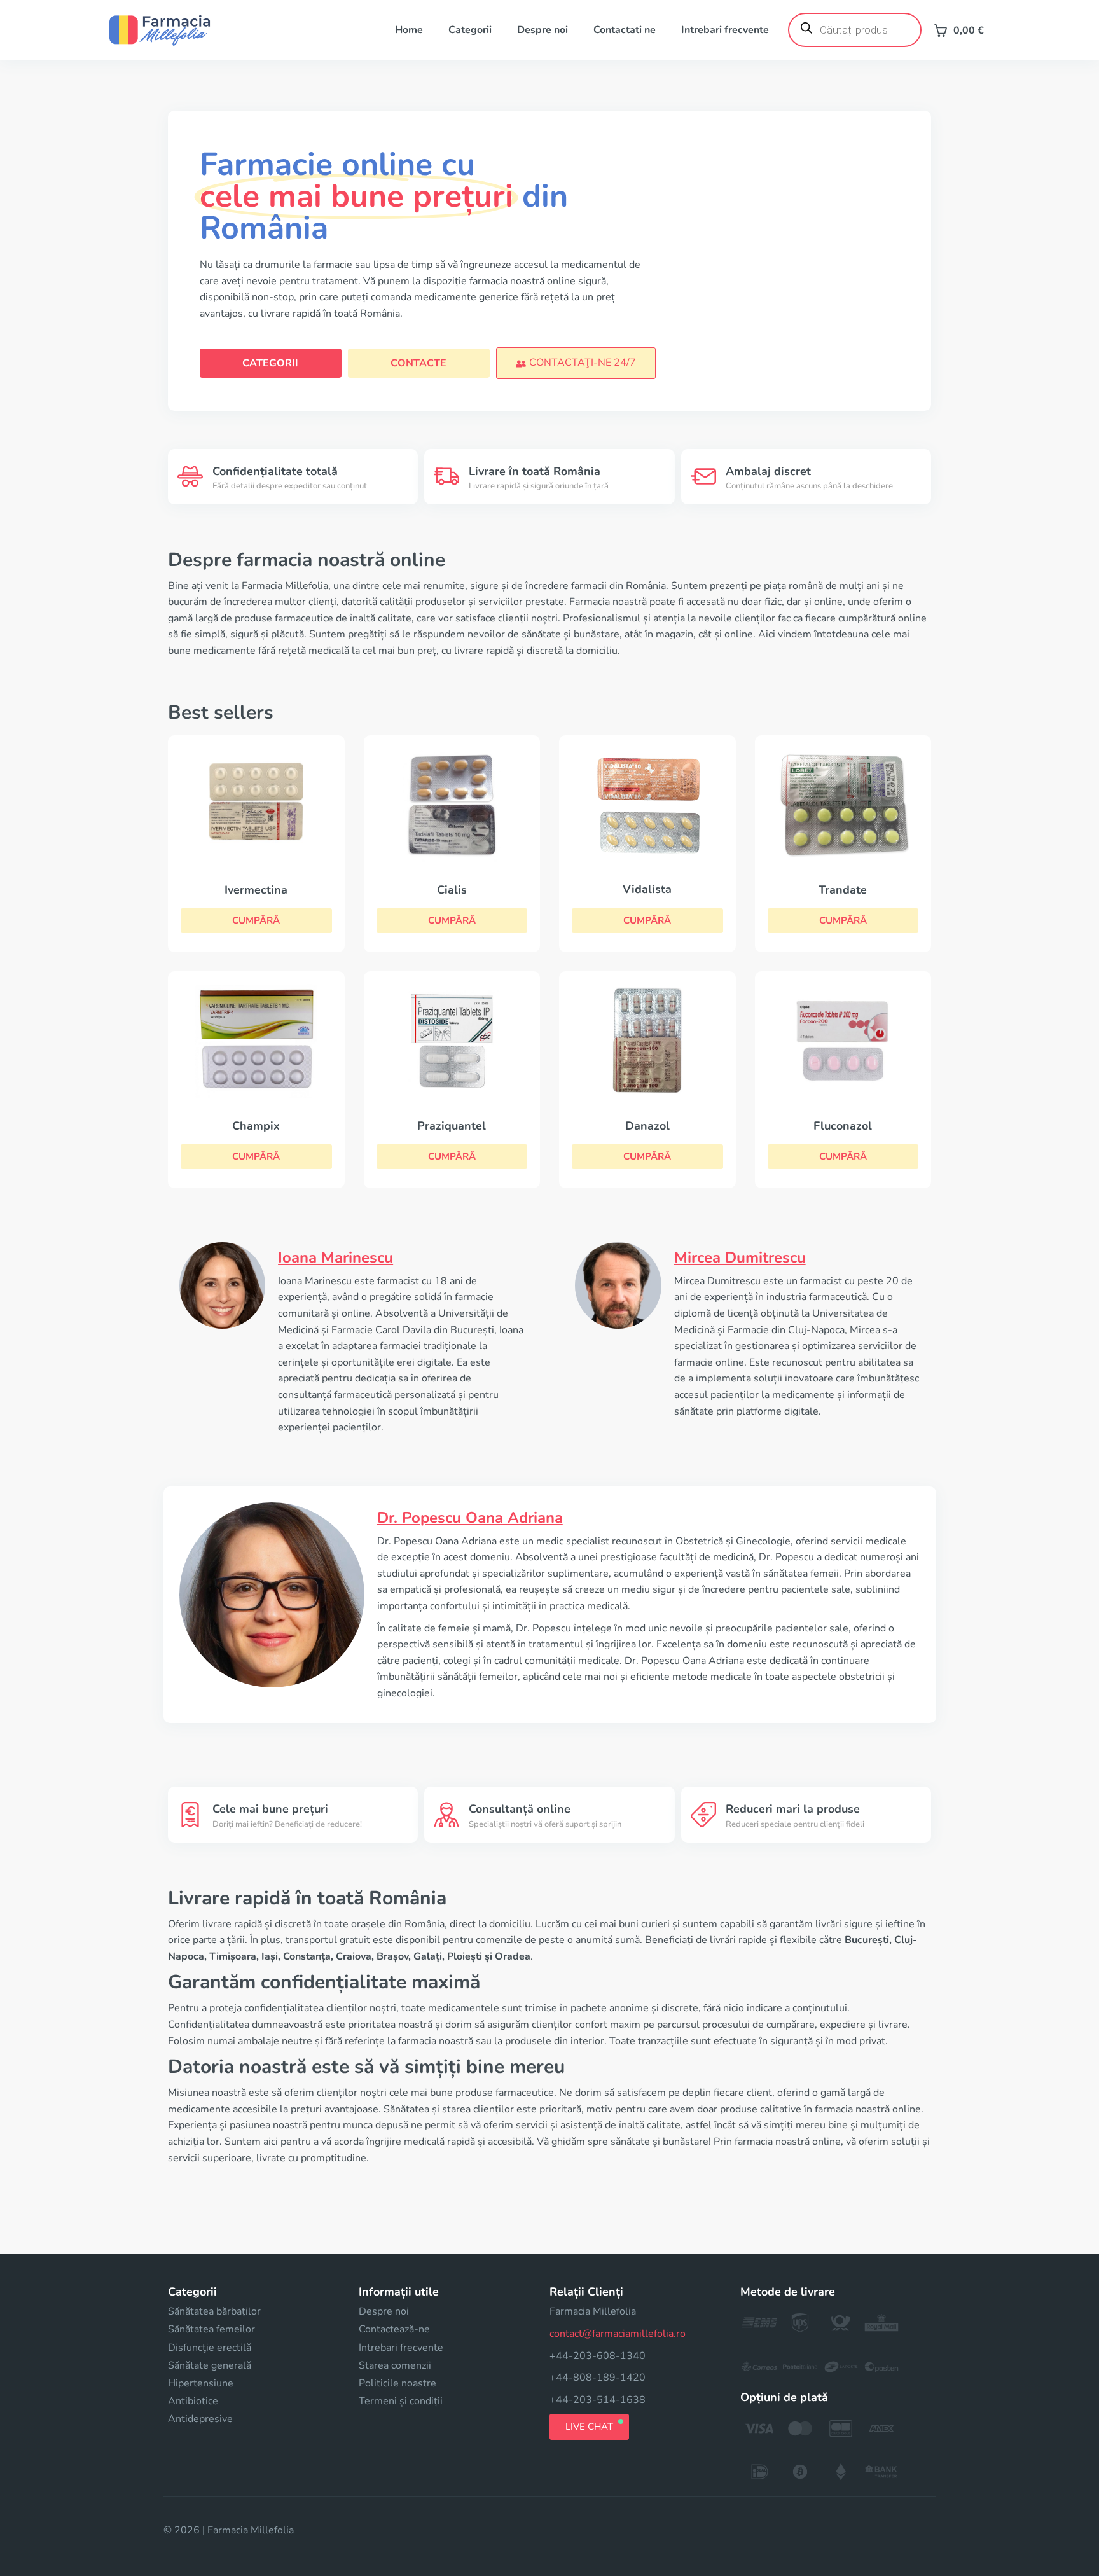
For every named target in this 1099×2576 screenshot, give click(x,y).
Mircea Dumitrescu (740, 1257)
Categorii (470, 30)
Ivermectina (256, 890)
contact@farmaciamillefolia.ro (618, 2334)
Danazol (647, 1126)
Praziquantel (452, 1126)
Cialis (452, 890)
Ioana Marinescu (335, 1257)
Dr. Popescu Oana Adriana (470, 1518)
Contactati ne (625, 30)
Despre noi (543, 30)
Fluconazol (843, 1126)
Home (409, 30)
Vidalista (647, 889)
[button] (576, 363)
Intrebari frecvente (725, 30)
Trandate (843, 890)
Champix (256, 1126)
